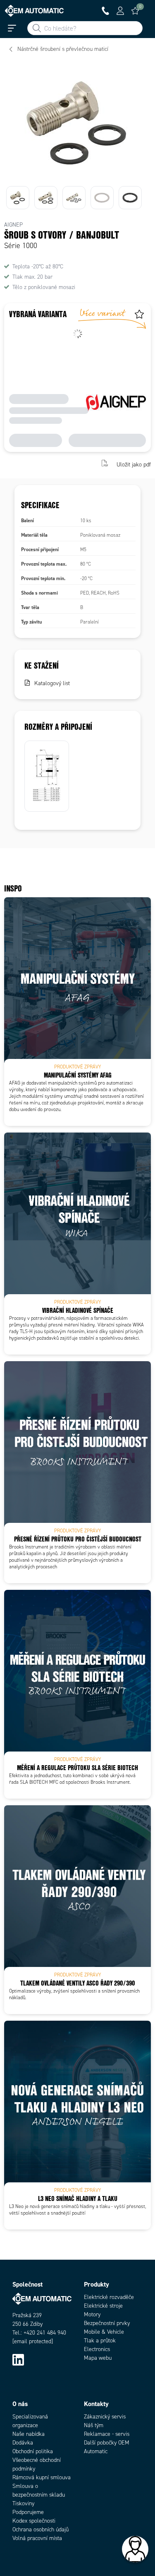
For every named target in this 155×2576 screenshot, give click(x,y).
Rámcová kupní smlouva (42, 2477)
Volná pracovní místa (37, 2538)
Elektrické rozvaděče (109, 2297)
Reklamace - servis (107, 2434)
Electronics (97, 2349)
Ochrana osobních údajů (41, 2529)
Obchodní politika (33, 2451)
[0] (135, 11)
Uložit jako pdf (134, 464)
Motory (92, 2314)
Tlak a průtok (100, 2341)
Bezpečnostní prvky (107, 2323)
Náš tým (94, 2425)
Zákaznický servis (105, 2417)
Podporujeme (28, 2512)
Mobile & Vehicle (104, 2332)
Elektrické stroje (103, 2306)
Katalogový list (52, 683)
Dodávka (23, 2443)
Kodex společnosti (34, 2521)
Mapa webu (98, 2358)
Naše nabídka (29, 2434)
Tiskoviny (23, 2503)
